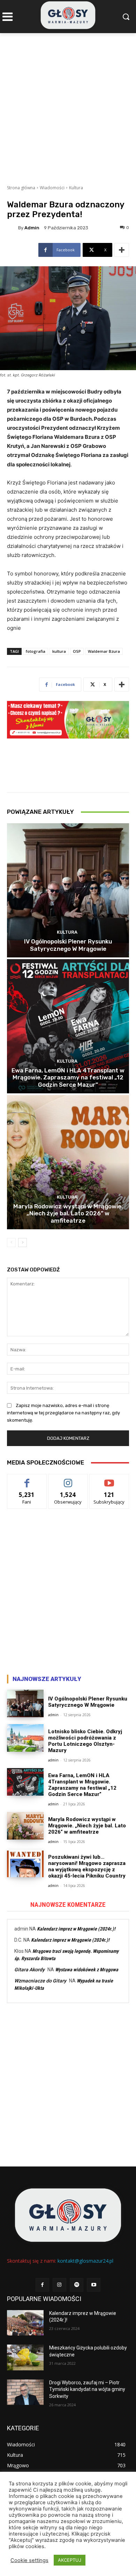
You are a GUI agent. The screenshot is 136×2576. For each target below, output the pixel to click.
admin (32, 228)
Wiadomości (52, 188)
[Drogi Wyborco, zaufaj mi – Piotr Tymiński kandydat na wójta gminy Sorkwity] (25, 2392)
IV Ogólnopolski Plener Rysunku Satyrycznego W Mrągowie (68, 945)
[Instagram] (59, 2285)
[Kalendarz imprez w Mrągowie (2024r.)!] (25, 2323)
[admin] (13, 228)
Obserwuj (68, 1479)
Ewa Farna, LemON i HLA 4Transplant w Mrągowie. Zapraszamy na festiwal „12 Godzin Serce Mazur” (68, 1077)
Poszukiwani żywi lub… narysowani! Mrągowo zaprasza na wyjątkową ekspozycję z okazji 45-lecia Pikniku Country (87, 1866)
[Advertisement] (68, 105)
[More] (122, 250)
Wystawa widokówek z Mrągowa (87, 1970)
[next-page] (22, 1243)
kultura (59, 651)
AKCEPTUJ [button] (70, 2560)
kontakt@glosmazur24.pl (85, 2261)
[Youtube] (94, 2285)
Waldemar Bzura (104, 651)
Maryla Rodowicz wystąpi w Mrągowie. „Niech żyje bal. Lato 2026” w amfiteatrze (68, 1213)
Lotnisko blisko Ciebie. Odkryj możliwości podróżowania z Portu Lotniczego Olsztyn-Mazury (85, 1741)
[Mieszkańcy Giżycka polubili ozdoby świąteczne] (25, 2357)
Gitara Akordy (29, 1970)
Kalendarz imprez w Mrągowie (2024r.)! (76, 1929)
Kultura (76, 188)
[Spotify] (77, 2285)
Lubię (27, 1479)
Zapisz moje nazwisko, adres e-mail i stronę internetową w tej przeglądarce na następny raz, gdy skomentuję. (63, 1413)
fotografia (36, 651)
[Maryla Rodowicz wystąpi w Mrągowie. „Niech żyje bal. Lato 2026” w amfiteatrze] (68, 1162)
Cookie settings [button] (29, 2560)
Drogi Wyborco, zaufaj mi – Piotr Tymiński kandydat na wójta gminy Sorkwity (87, 2389)
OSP (77, 651)
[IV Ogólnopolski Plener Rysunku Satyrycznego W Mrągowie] (68, 890)
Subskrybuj (109, 1479)
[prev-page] (11, 1243)
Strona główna (21, 188)
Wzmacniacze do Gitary (40, 1981)
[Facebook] (42, 2285)
